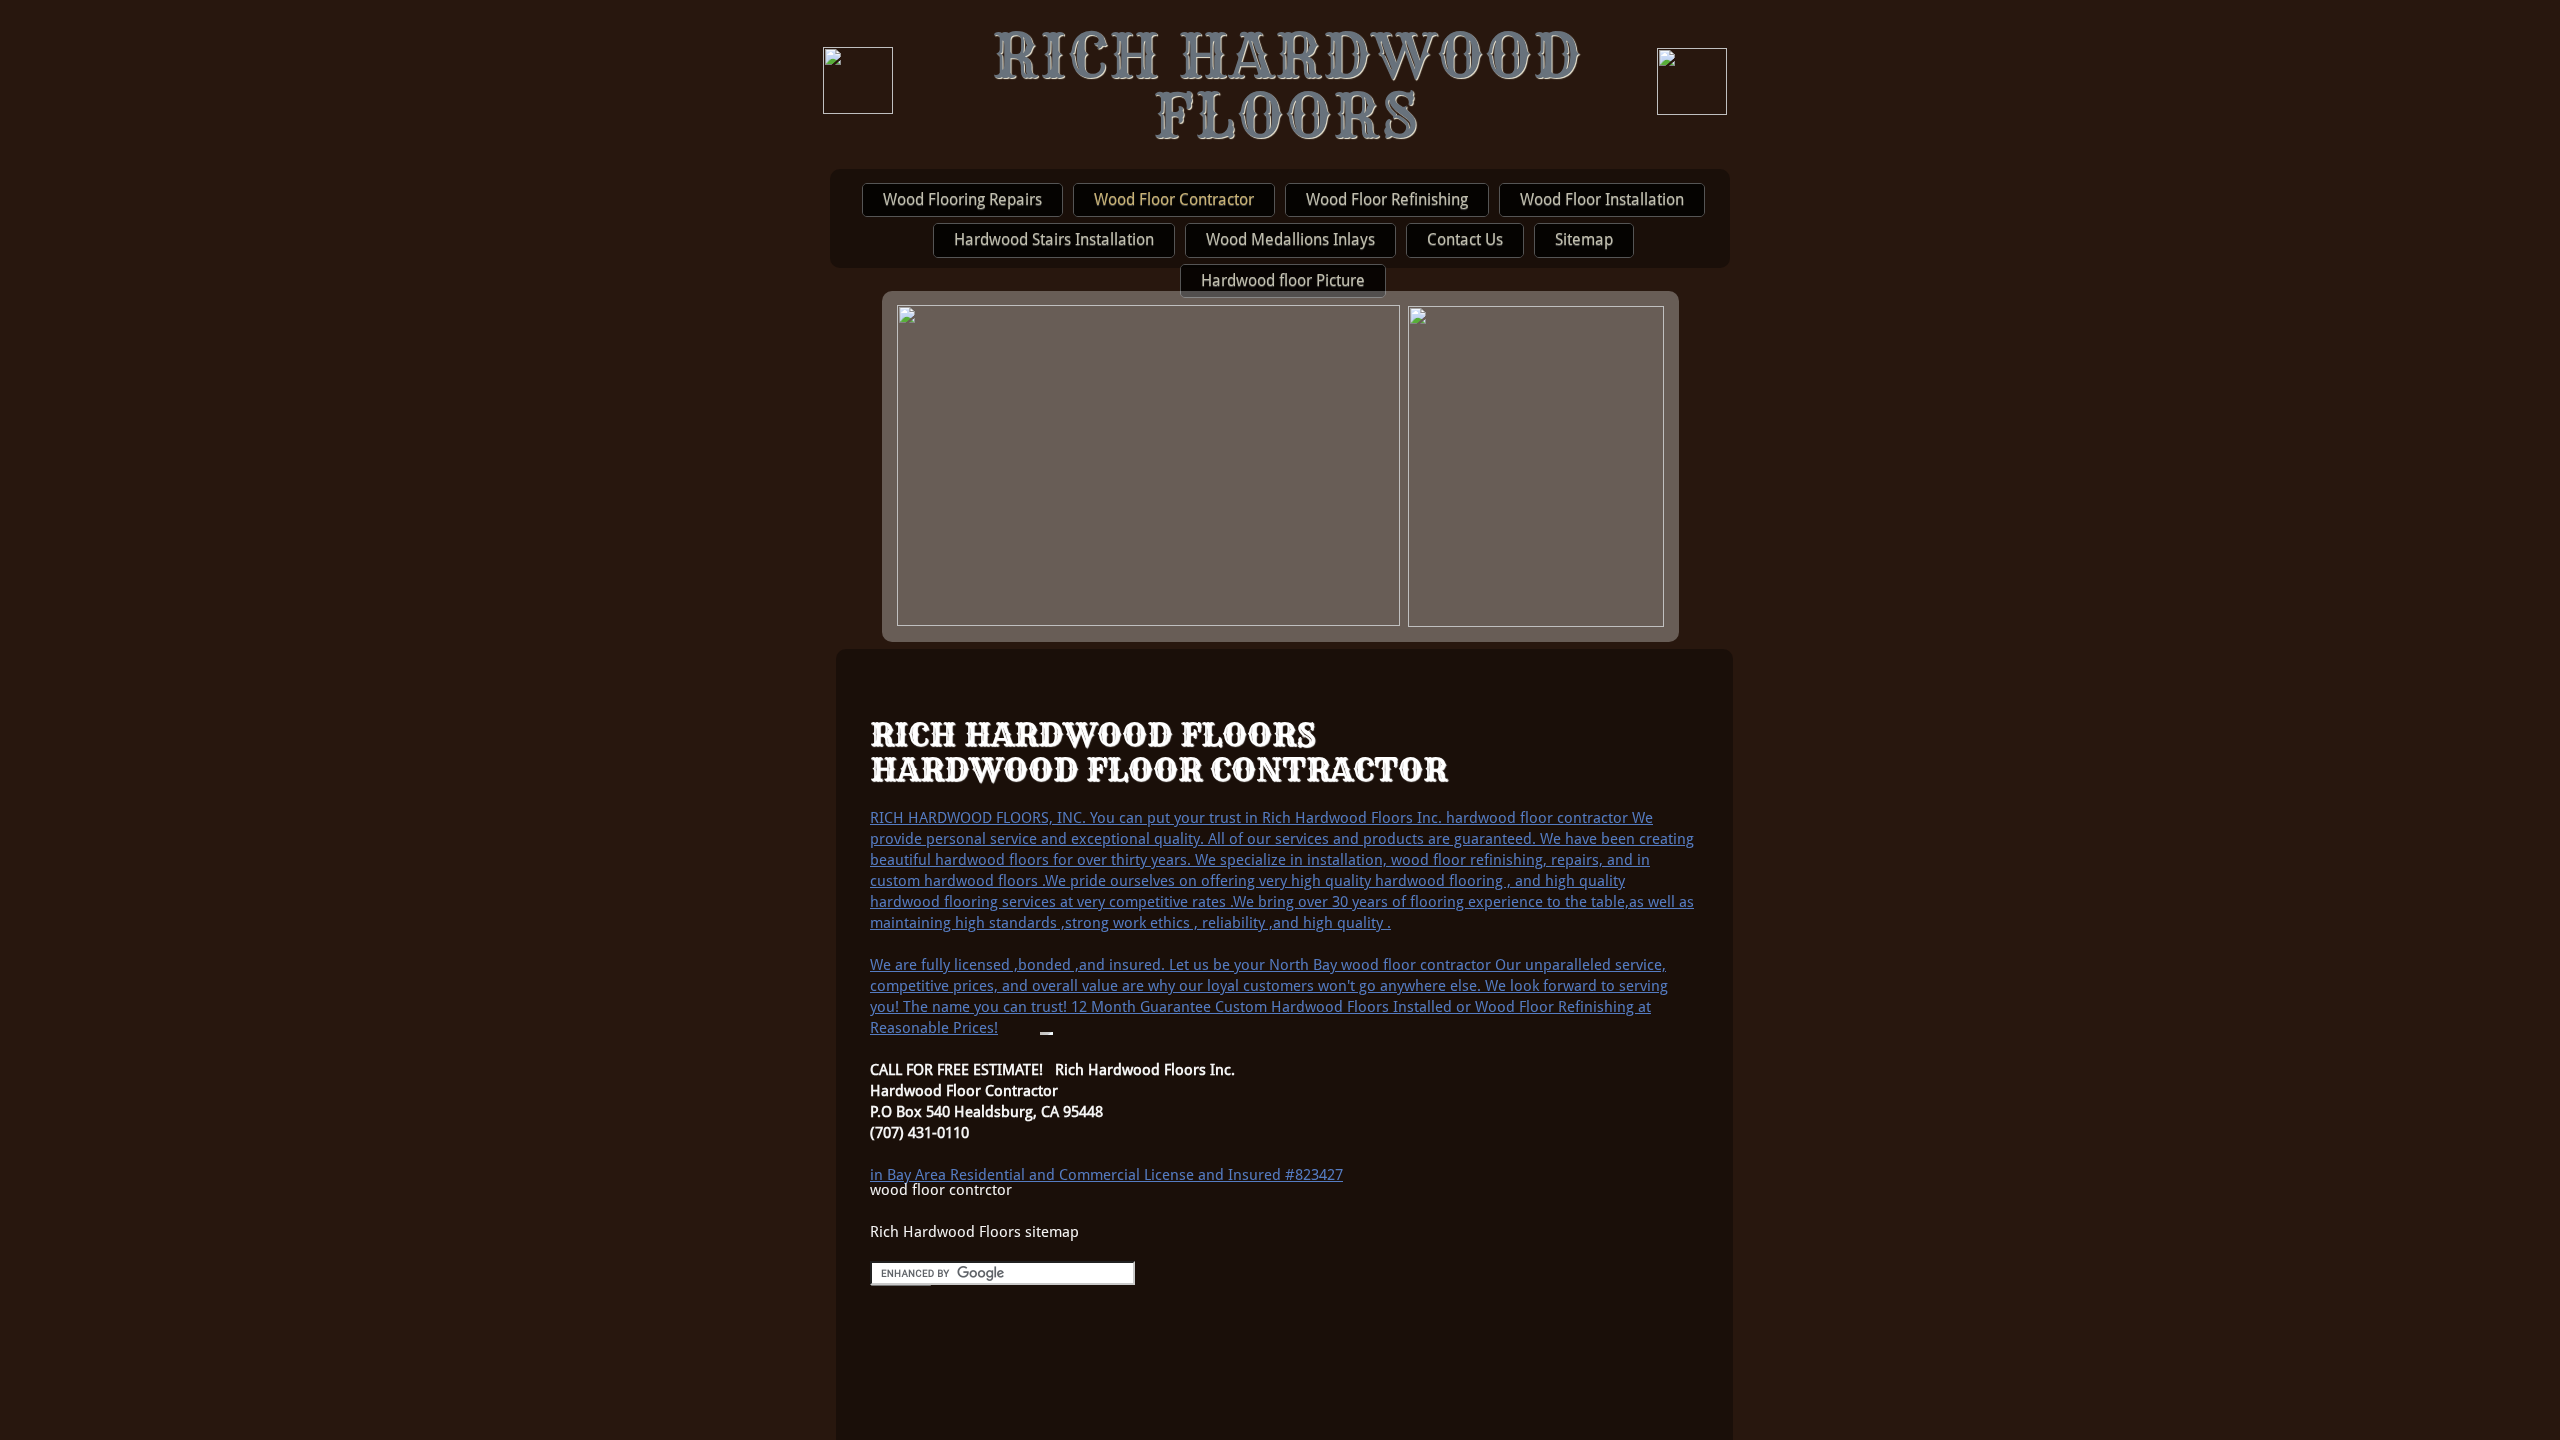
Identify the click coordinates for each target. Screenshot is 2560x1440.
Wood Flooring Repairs (962, 199)
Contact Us (1465, 239)
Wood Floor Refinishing (1387, 199)
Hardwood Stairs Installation (1054, 239)
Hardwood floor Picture (1283, 280)
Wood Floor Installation (1602, 199)
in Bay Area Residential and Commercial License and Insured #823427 (1106, 1175)
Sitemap (1584, 239)
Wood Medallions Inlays (1290, 239)
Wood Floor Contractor (1174, 199)
